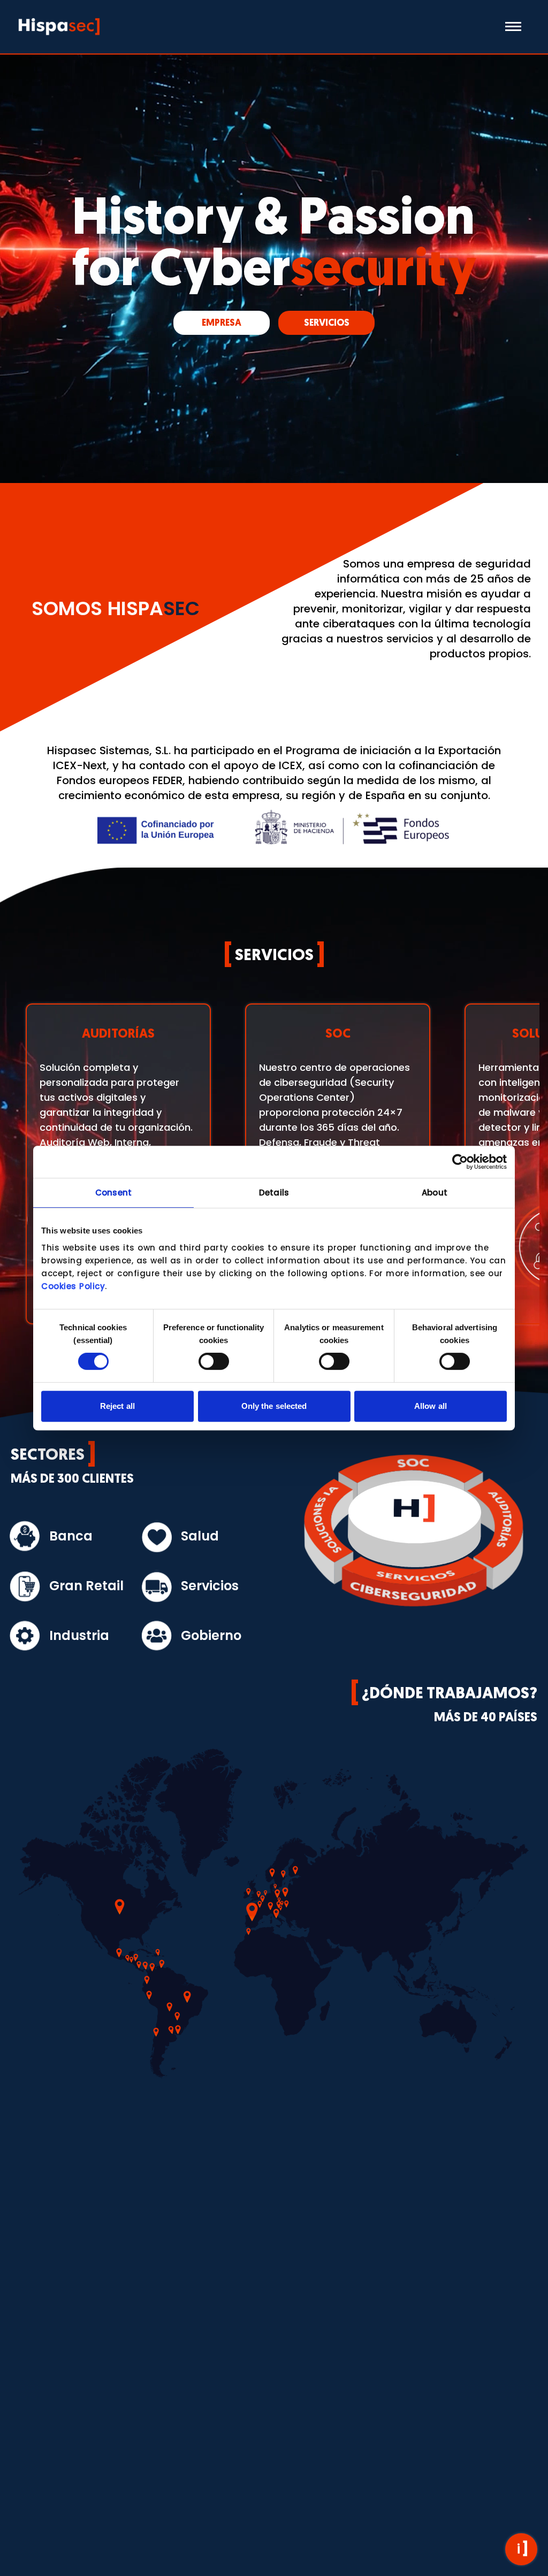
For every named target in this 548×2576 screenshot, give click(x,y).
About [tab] (435, 1193)
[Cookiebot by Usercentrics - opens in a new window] (460, 1162)
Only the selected (274, 1406)
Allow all (431, 1406)
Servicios (327, 323)
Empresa (222, 323)
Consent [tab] (113, 1193)
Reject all (117, 1406)
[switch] (214, 1361)
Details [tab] (274, 1193)
